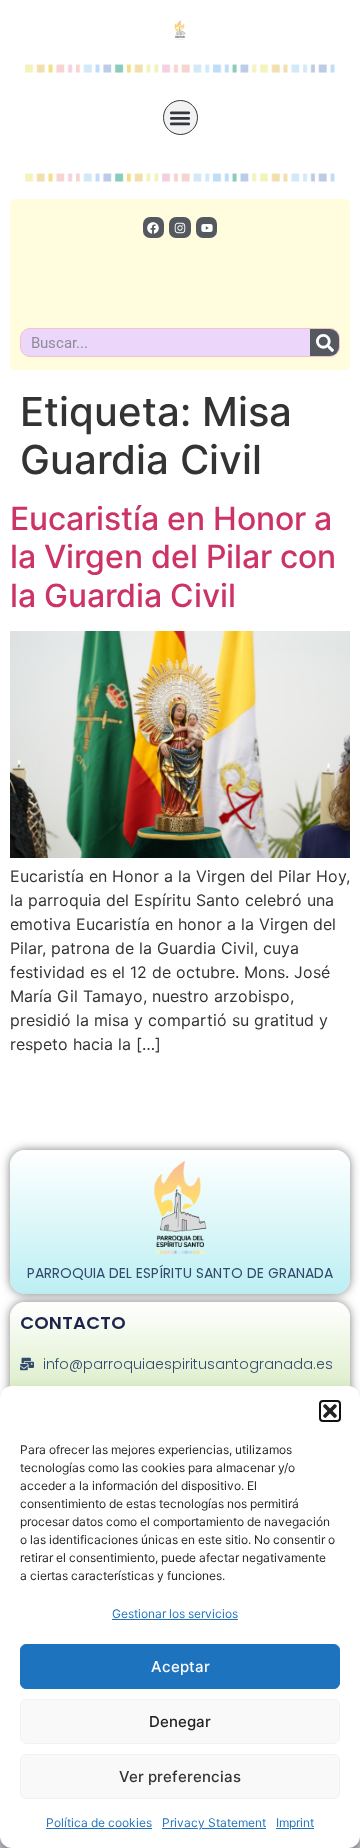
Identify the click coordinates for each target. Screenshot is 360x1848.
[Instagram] (180, 228)
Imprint (295, 1822)
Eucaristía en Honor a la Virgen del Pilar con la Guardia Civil (173, 557)
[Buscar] (324, 342)
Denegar (180, 1721)
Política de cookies (99, 1822)
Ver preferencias (180, 1776)
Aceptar (180, 1666)
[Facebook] (154, 228)
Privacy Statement (214, 1822)
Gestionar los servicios (175, 1613)
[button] (330, 1411)
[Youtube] (207, 228)
